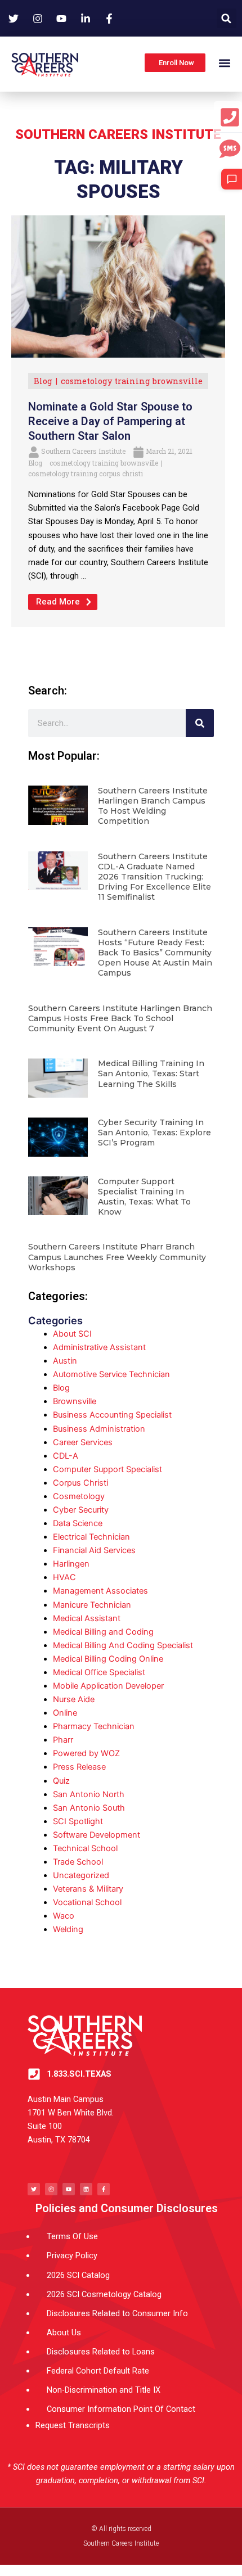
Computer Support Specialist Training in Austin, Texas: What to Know (144, 1197)
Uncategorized (81, 1875)
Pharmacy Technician (94, 1726)
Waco (64, 1916)
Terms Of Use (72, 2236)
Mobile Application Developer (108, 1686)
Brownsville (75, 1401)
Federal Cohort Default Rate (98, 2371)
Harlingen (71, 1564)
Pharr (63, 1740)
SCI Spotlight (78, 1821)
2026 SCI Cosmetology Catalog (104, 2294)
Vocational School (87, 1902)
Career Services (83, 1442)
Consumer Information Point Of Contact (121, 2409)
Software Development (97, 1835)
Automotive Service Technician (111, 1374)
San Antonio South (89, 1808)
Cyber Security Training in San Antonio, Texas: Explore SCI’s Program (154, 1133)
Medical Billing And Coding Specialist (123, 1645)
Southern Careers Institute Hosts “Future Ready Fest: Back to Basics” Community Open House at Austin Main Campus (155, 953)
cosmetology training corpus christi (86, 473)
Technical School (85, 1848)
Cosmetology (79, 1496)
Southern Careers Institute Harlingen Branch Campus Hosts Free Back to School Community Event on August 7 (120, 1018)
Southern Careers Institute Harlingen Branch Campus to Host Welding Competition (153, 806)
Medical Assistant (87, 1618)
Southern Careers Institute (83, 451)
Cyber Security (81, 1510)
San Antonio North (89, 1794)
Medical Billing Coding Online (108, 1659)
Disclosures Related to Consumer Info (117, 2313)
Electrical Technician (91, 1537)
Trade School (78, 1862)
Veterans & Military (88, 1889)
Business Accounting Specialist (112, 1415)
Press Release (79, 1767)
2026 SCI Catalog (78, 2275)
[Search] (200, 723)
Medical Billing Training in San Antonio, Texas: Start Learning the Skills (151, 1073)
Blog (43, 381)
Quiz (61, 1781)
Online (65, 1713)
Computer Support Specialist (107, 1469)
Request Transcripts (73, 2425)
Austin (65, 1361)
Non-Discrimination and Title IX (104, 2390)
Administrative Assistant (99, 1347)
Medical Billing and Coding (103, 1632)
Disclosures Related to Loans (101, 2352)
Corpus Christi (80, 1483)
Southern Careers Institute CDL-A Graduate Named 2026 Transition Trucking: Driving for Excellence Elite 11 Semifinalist (154, 877)
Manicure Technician (92, 1605)
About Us (64, 2333)
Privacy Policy (72, 2255)
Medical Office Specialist (99, 1672)
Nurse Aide (74, 1699)
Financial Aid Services (94, 1550)
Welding (68, 1929)
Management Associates (100, 1591)
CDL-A (66, 1456)
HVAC (64, 1577)
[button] (227, 18)
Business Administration (99, 1429)
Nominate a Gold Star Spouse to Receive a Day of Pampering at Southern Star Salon (110, 421)
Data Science (78, 1523)
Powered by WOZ (86, 1753)
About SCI (72, 1334)
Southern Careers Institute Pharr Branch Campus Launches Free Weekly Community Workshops (117, 1257)
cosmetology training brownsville (132, 381)
